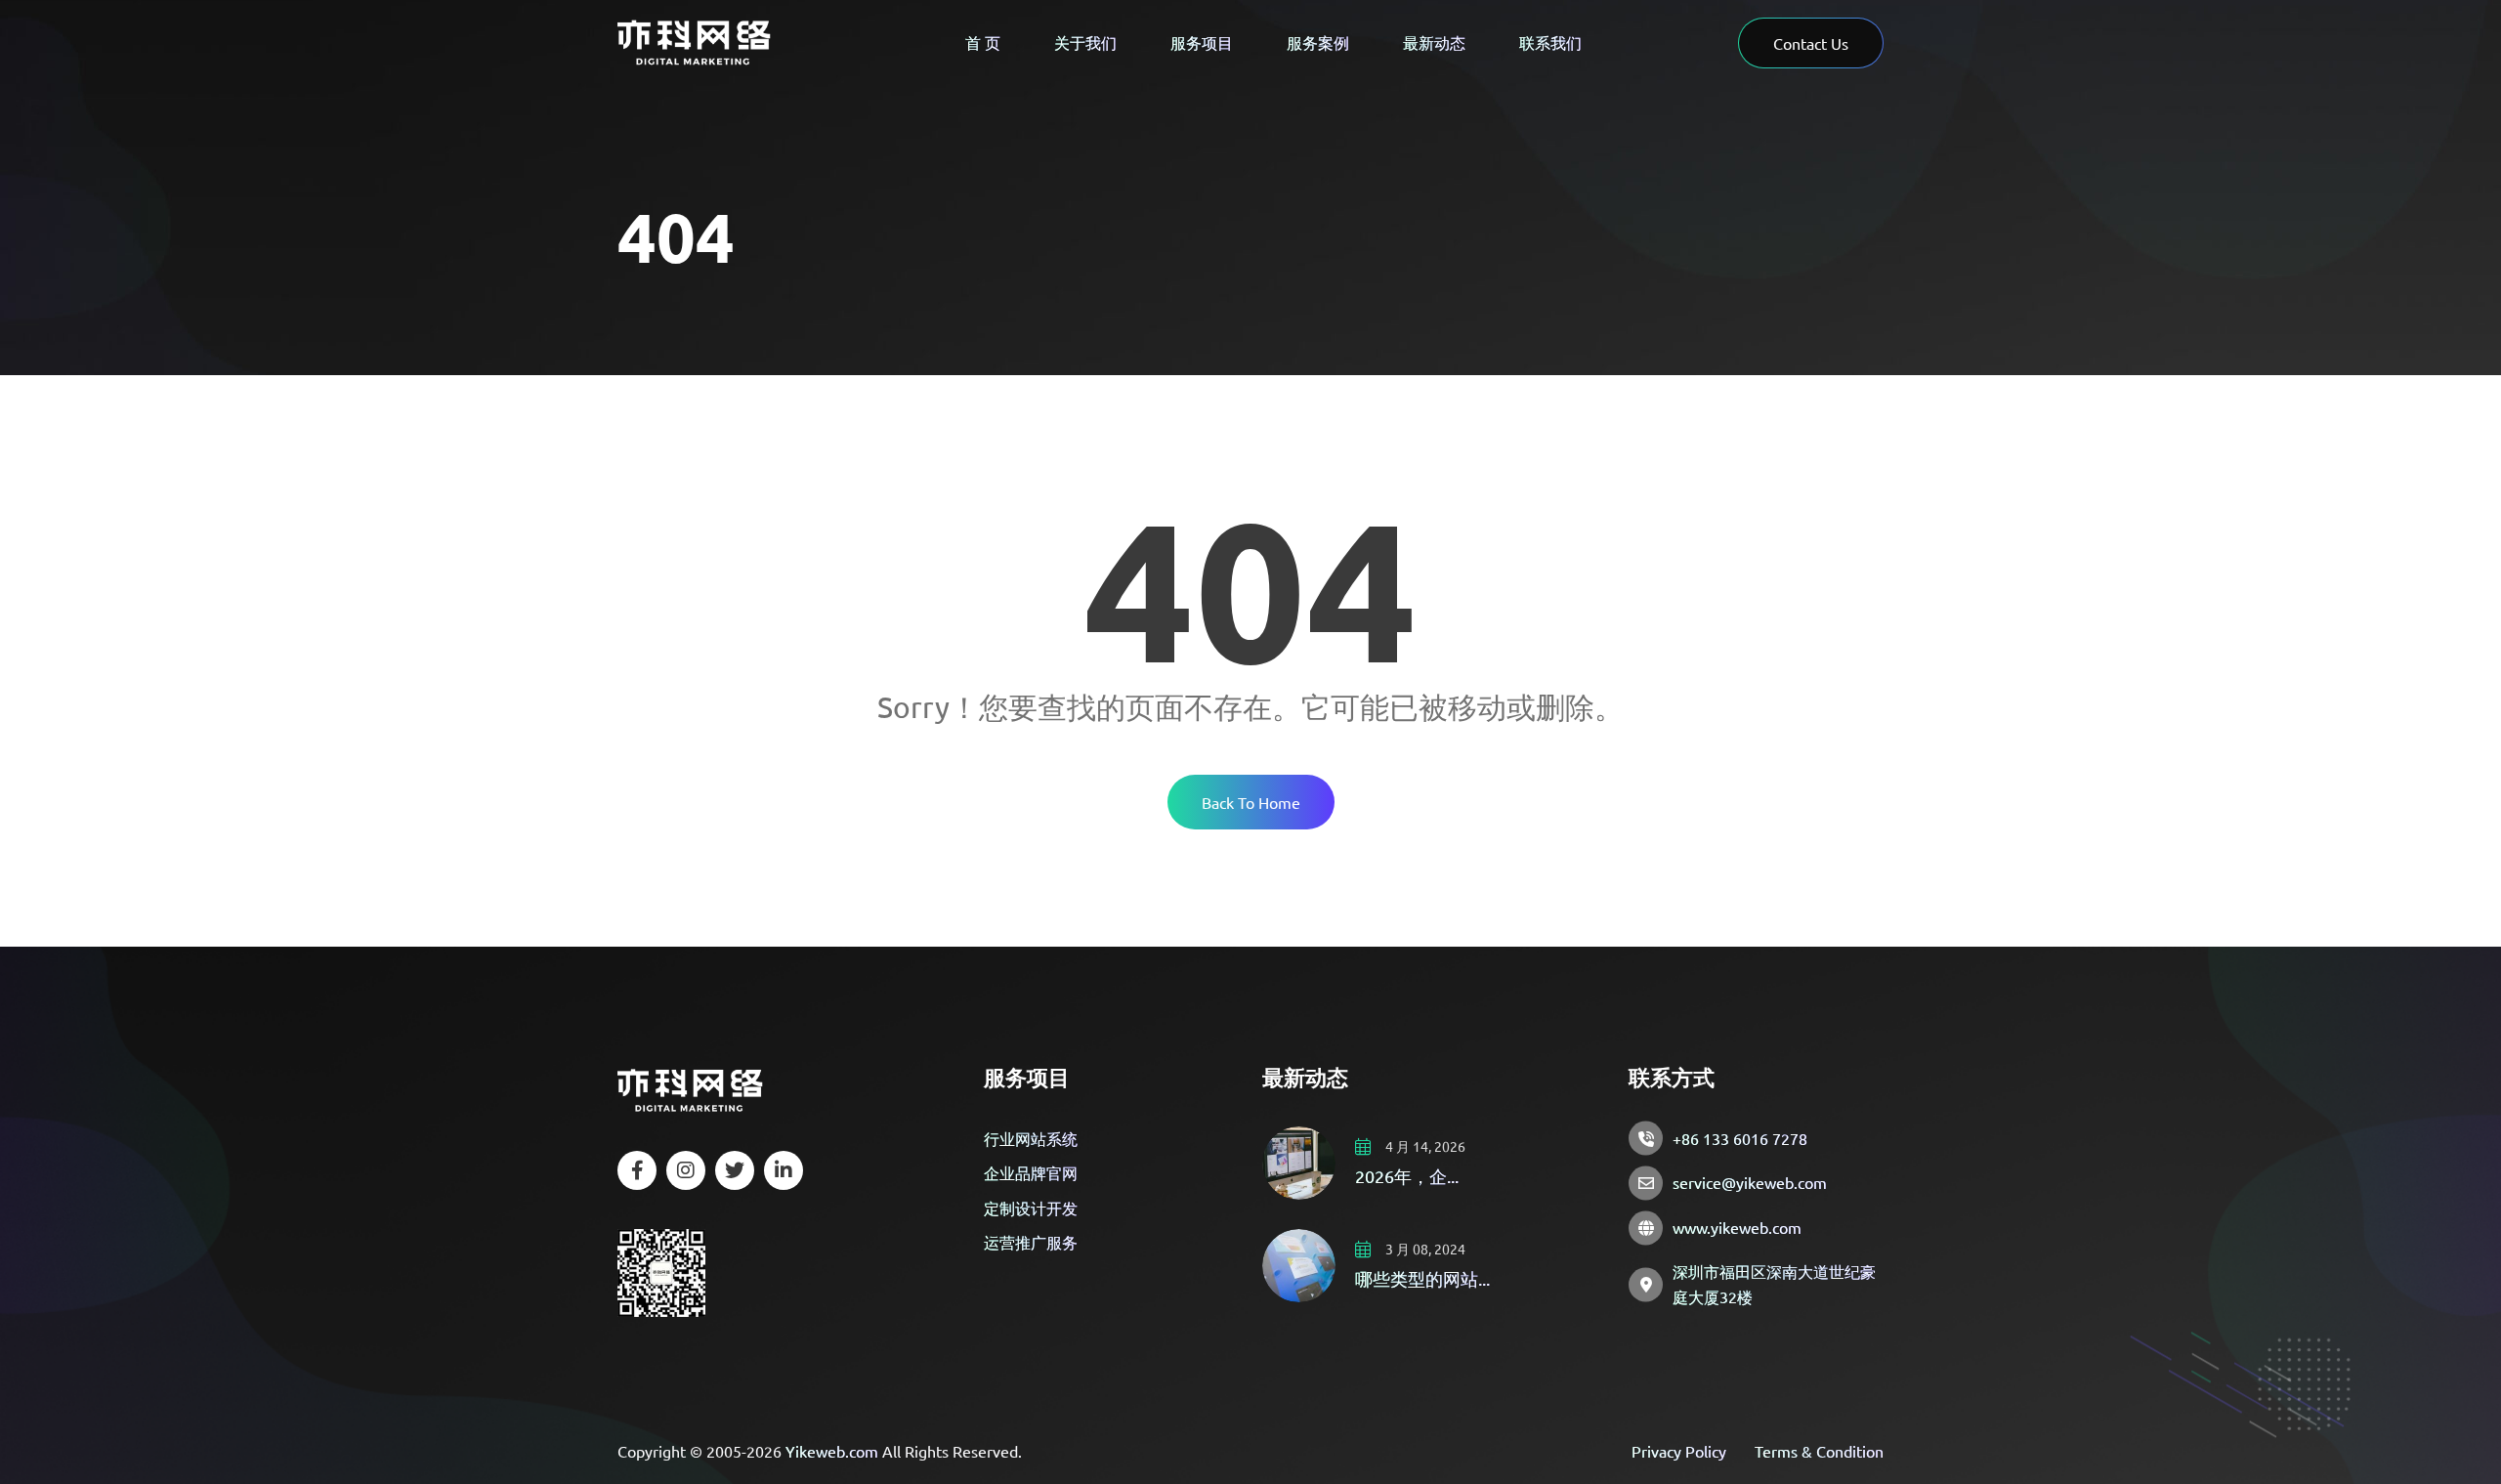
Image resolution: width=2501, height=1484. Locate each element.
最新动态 (1434, 42)
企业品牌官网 (1031, 1172)
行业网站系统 (1031, 1138)
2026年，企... (1407, 1176)
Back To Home (1251, 802)
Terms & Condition (1819, 1451)
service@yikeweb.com (1750, 1182)
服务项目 (1202, 42)
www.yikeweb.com (1737, 1227)
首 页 (983, 42)
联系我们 (1550, 42)
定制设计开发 (1031, 1208)
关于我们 (1085, 42)
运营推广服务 (1031, 1242)
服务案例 (1318, 42)
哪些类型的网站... (1422, 1278)
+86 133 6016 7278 (1740, 1138)
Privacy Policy (1679, 1451)
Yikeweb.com (832, 1451)
